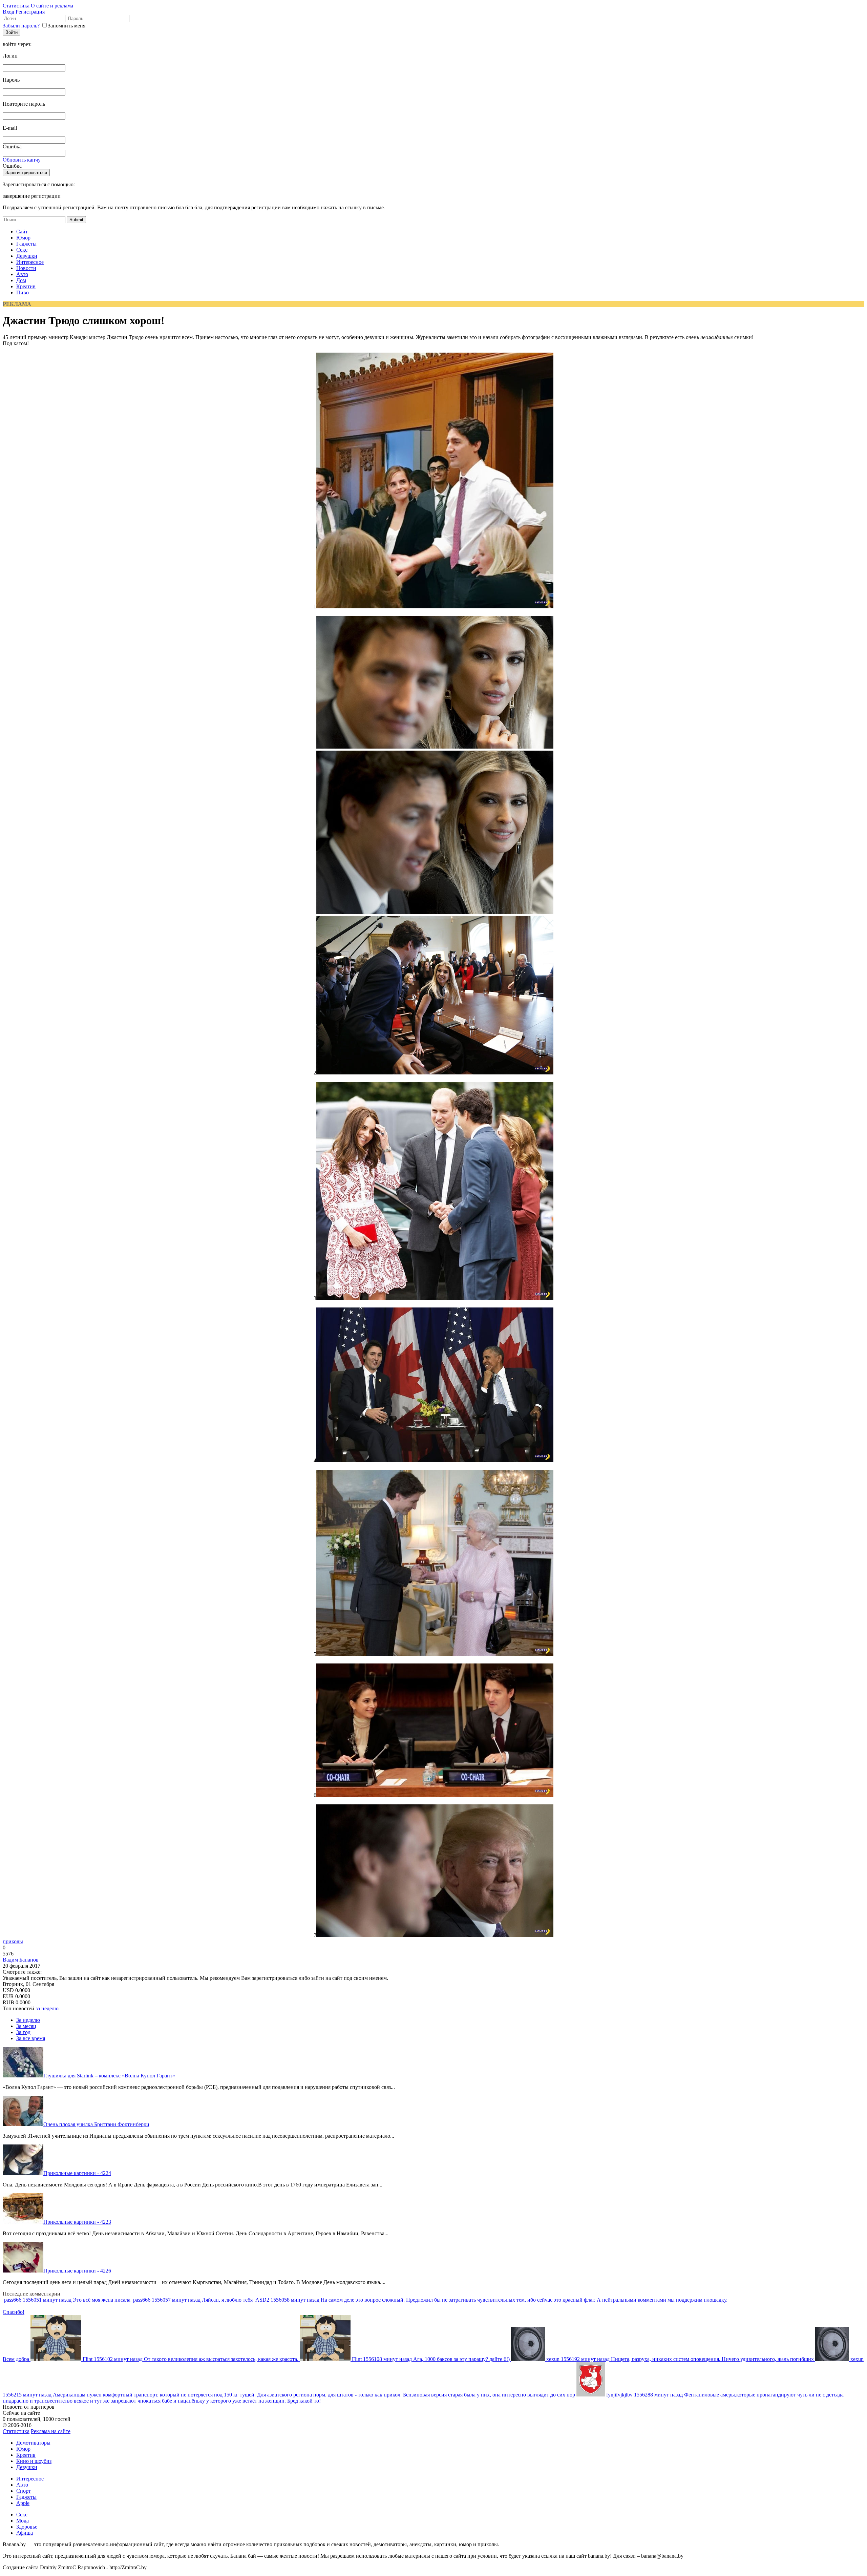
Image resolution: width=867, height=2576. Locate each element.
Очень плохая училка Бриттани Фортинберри (96, 2124)
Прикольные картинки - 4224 (77, 2173)
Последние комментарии (31, 2294)
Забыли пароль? (21, 26)
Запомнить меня (67, 26)
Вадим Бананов (21, 1960)
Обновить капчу (22, 160)
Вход (8, 12)
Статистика (16, 6)
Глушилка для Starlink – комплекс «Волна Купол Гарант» (109, 2076)
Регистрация (30, 12)
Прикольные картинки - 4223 (77, 2222)
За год (23, 2032)
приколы (13, 1941)
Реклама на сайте (51, 2431)
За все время (31, 2038)
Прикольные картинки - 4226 (77, 2271)
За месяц (26, 2026)
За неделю (28, 2020)
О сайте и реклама (52, 6)
